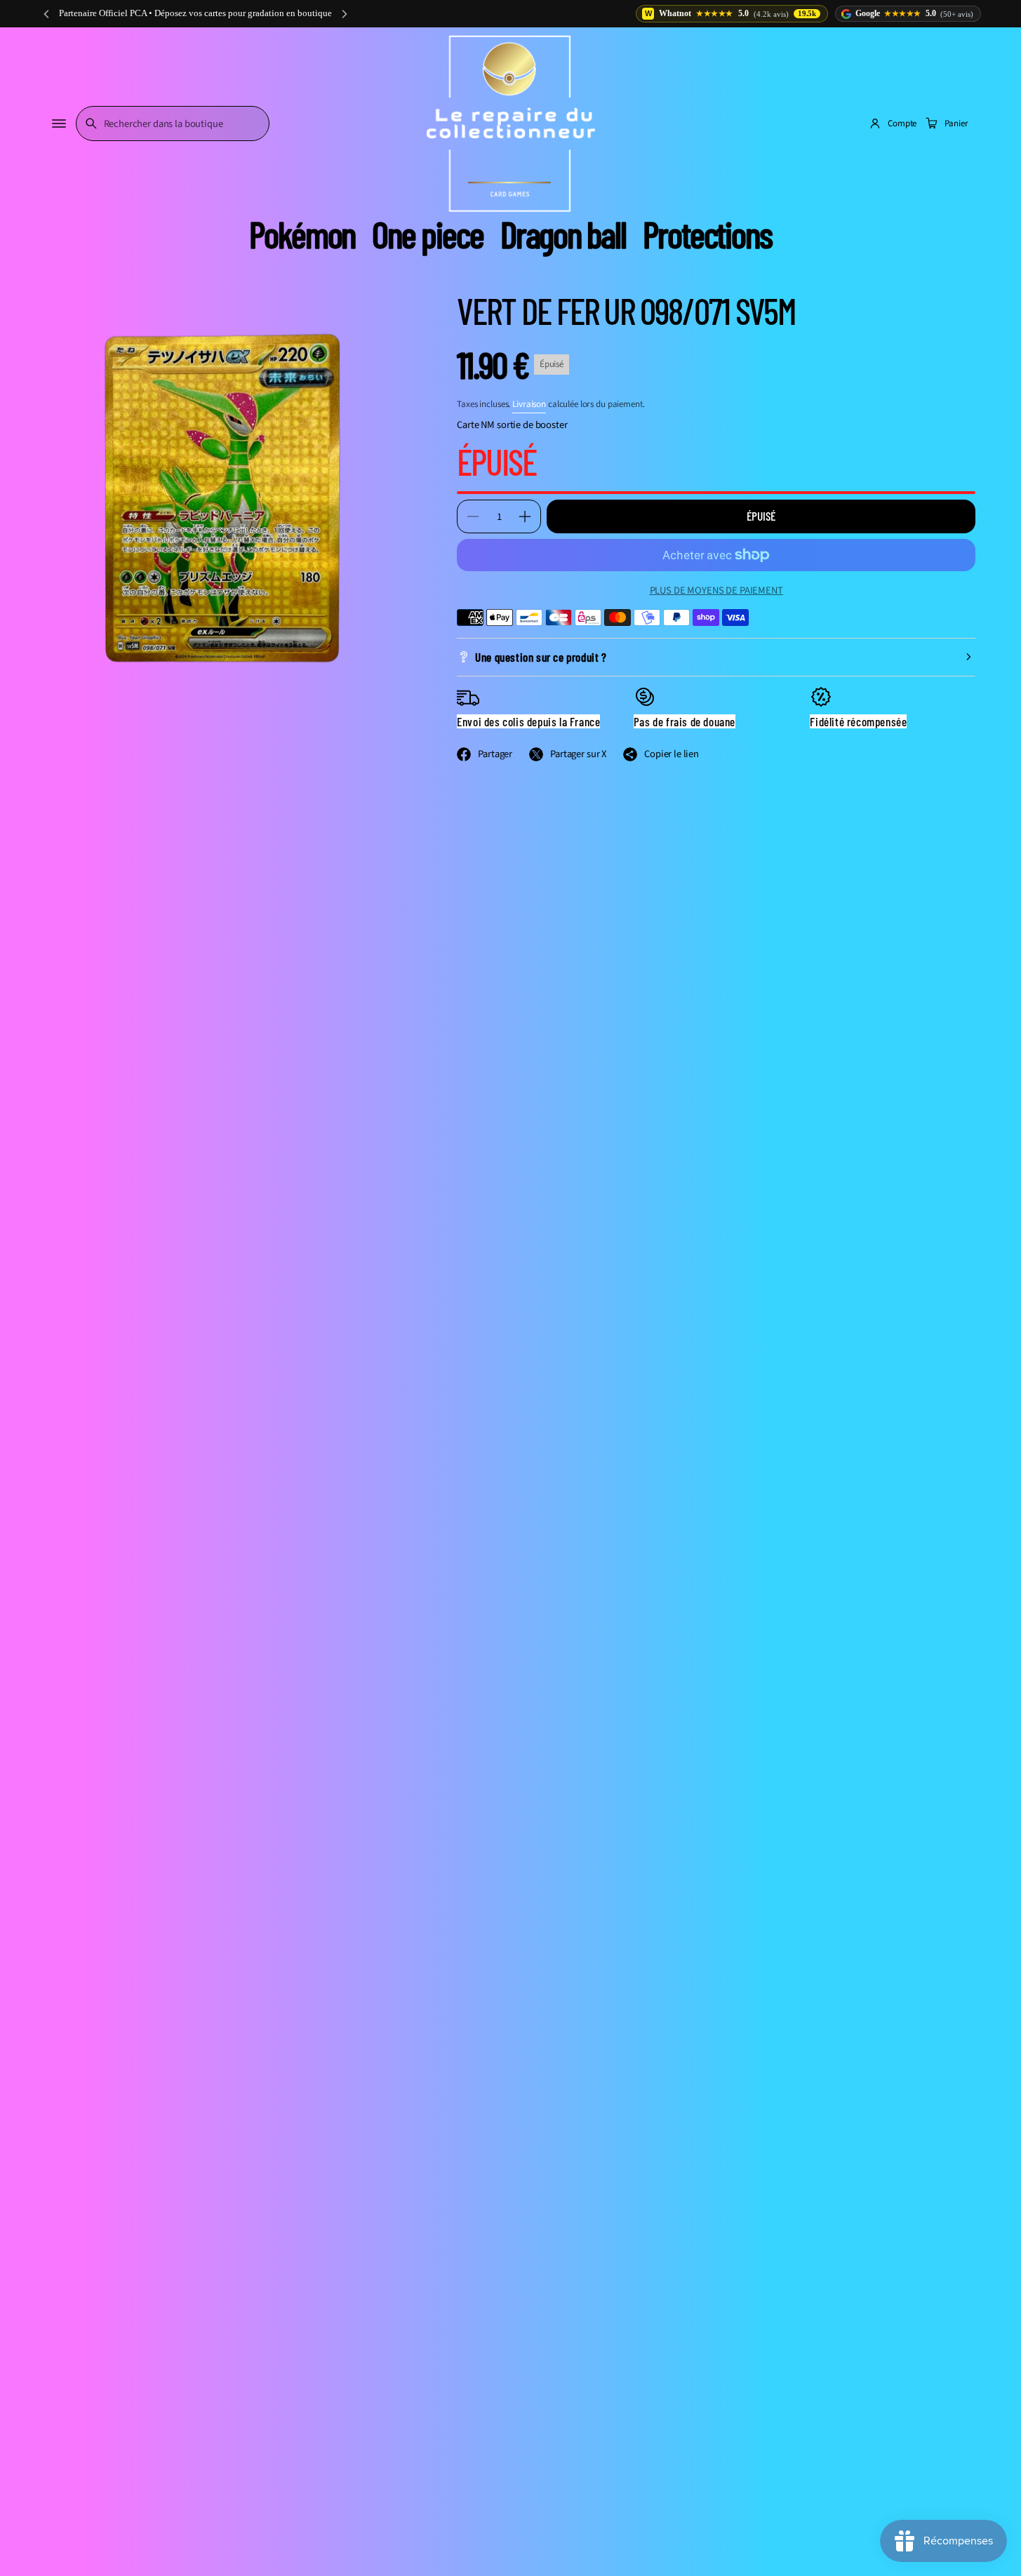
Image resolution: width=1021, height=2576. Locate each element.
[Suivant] (345, 14)
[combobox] (173, 124)
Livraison (529, 404)
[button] (173, 124)
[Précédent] (46, 14)
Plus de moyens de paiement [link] (716, 590)
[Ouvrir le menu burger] (59, 124)
